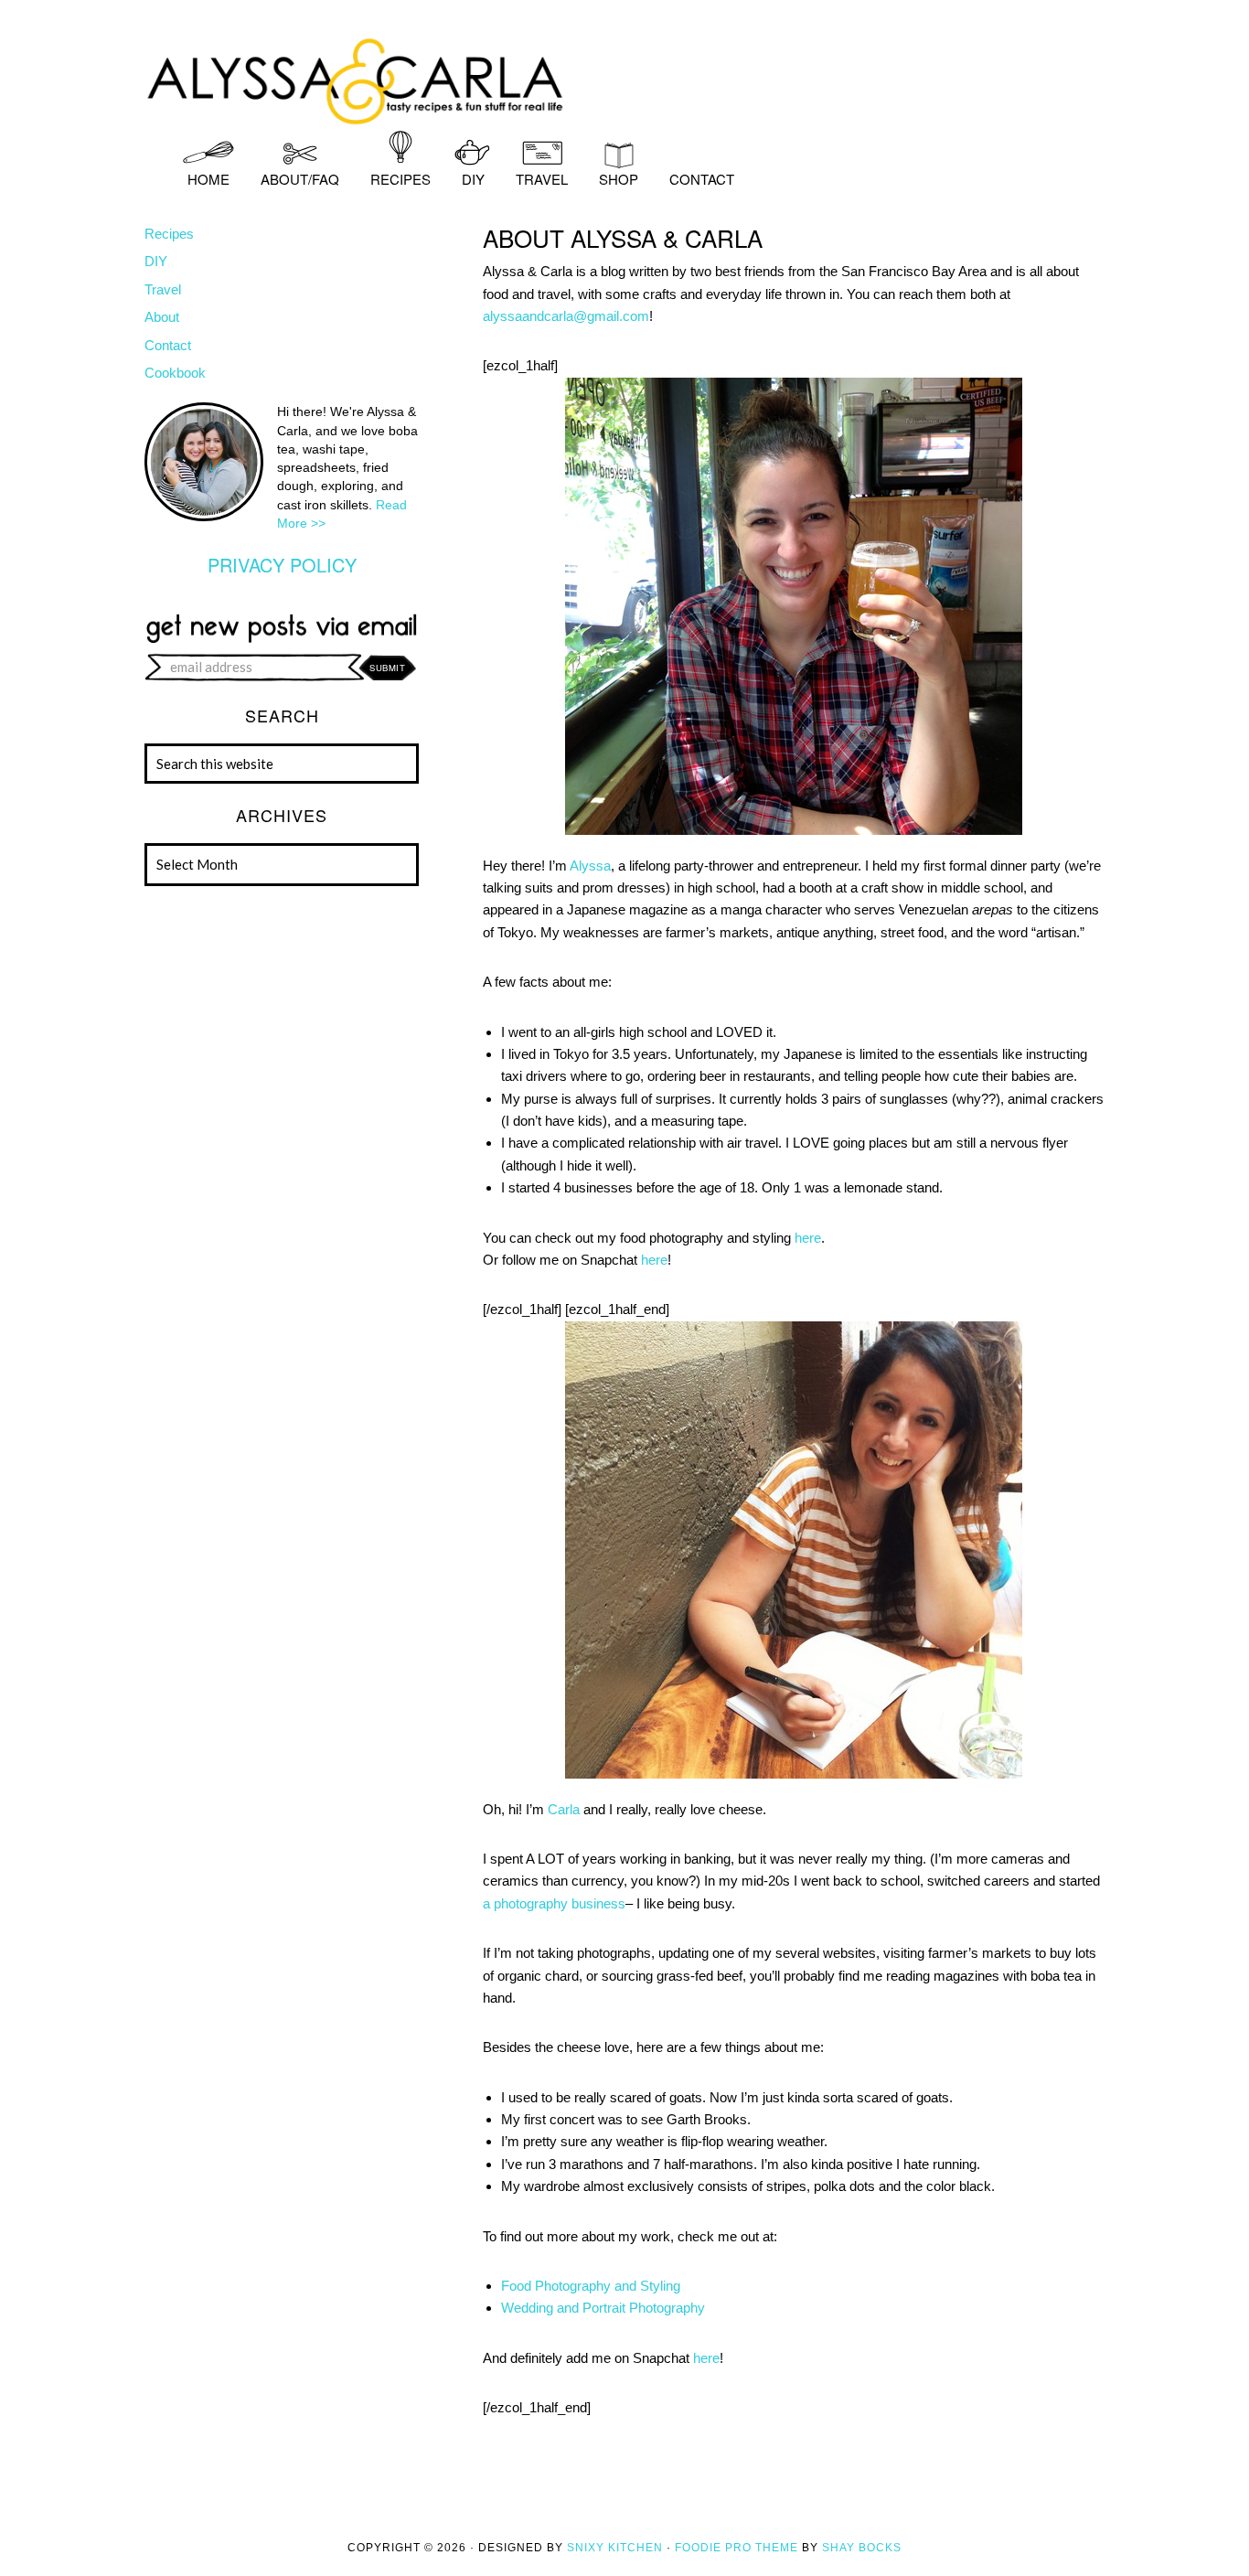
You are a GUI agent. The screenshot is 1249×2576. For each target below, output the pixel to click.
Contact (168, 345)
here (808, 1238)
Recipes (169, 234)
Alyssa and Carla (624, 78)
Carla (564, 1809)
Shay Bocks (862, 2548)
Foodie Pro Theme (737, 2548)
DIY (156, 261)
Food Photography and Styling (592, 2286)
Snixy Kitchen (615, 2548)
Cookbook (175, 373)
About (162, 317)
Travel (163, 289)
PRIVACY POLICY (282, 565)
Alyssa (590, 866)
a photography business (554, 1903)
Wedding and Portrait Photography (603, 2308)
